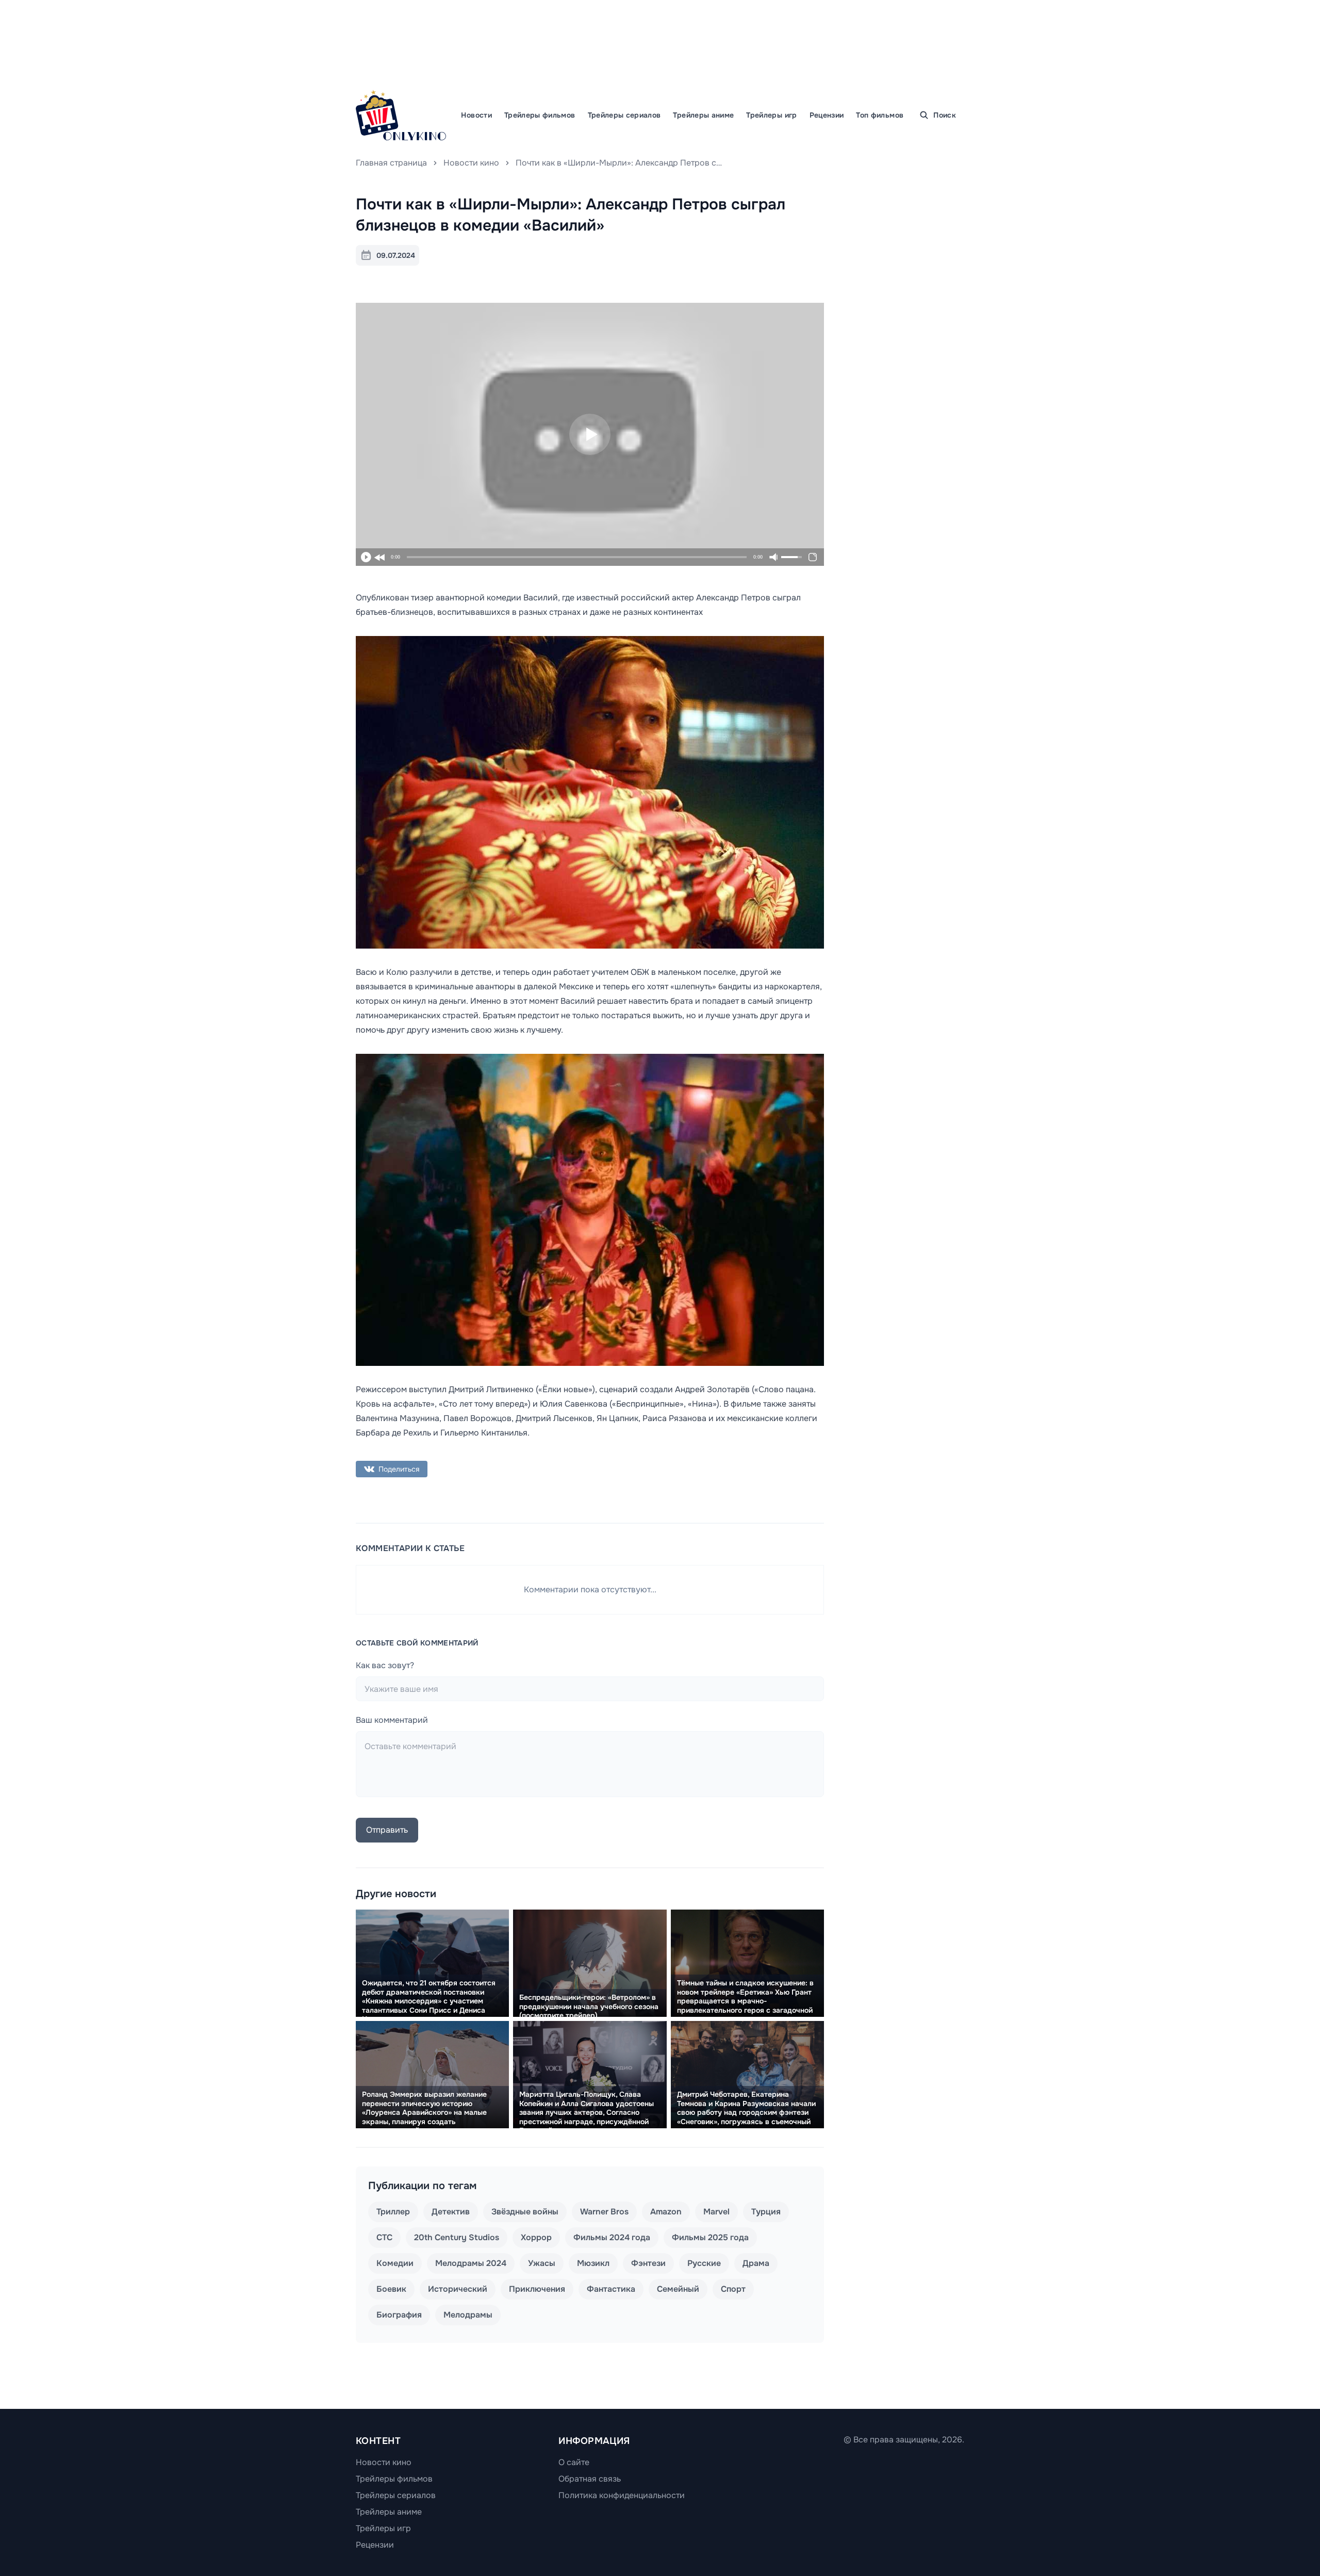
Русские (704, 2263)
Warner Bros (604, 2212)
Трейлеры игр (771, 115)
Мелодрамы (468, 2315)
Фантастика (611, 2289)
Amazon (666, 2212)
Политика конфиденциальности (622, 2495)
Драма (756, 2263)
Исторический (458, 2289)
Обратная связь (590, 2479)
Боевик (391, 2289)
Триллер (393, 2212)
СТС (384, 2237)
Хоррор (536, 2237)
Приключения (537, 2289)
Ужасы (542, 2263)
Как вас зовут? (385, 1665)
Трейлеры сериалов (624, 115)
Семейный (678, 2289)
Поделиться (399, 1469)
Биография (399, 2315)
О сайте (574, 2462)
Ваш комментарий (392, 1720)
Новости (476, 115)
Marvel (716, 2212)
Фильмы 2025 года (710, 2237)
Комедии (395, 2263)
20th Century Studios (457, 2237)
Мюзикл (593, 2263)
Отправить (387, 1830)
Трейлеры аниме (703, 115)
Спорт (733, 2289)
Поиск (945, 115)
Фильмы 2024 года (612, 2237)
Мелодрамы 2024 (471, 2263)
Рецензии (827, 115)
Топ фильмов (880, 115)
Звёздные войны (525, 2212)
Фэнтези (648, 2263)
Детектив (451, 2212)
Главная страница (391, 163)
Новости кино (471, 163)
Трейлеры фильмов (540, 115)
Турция (766, 2212)
